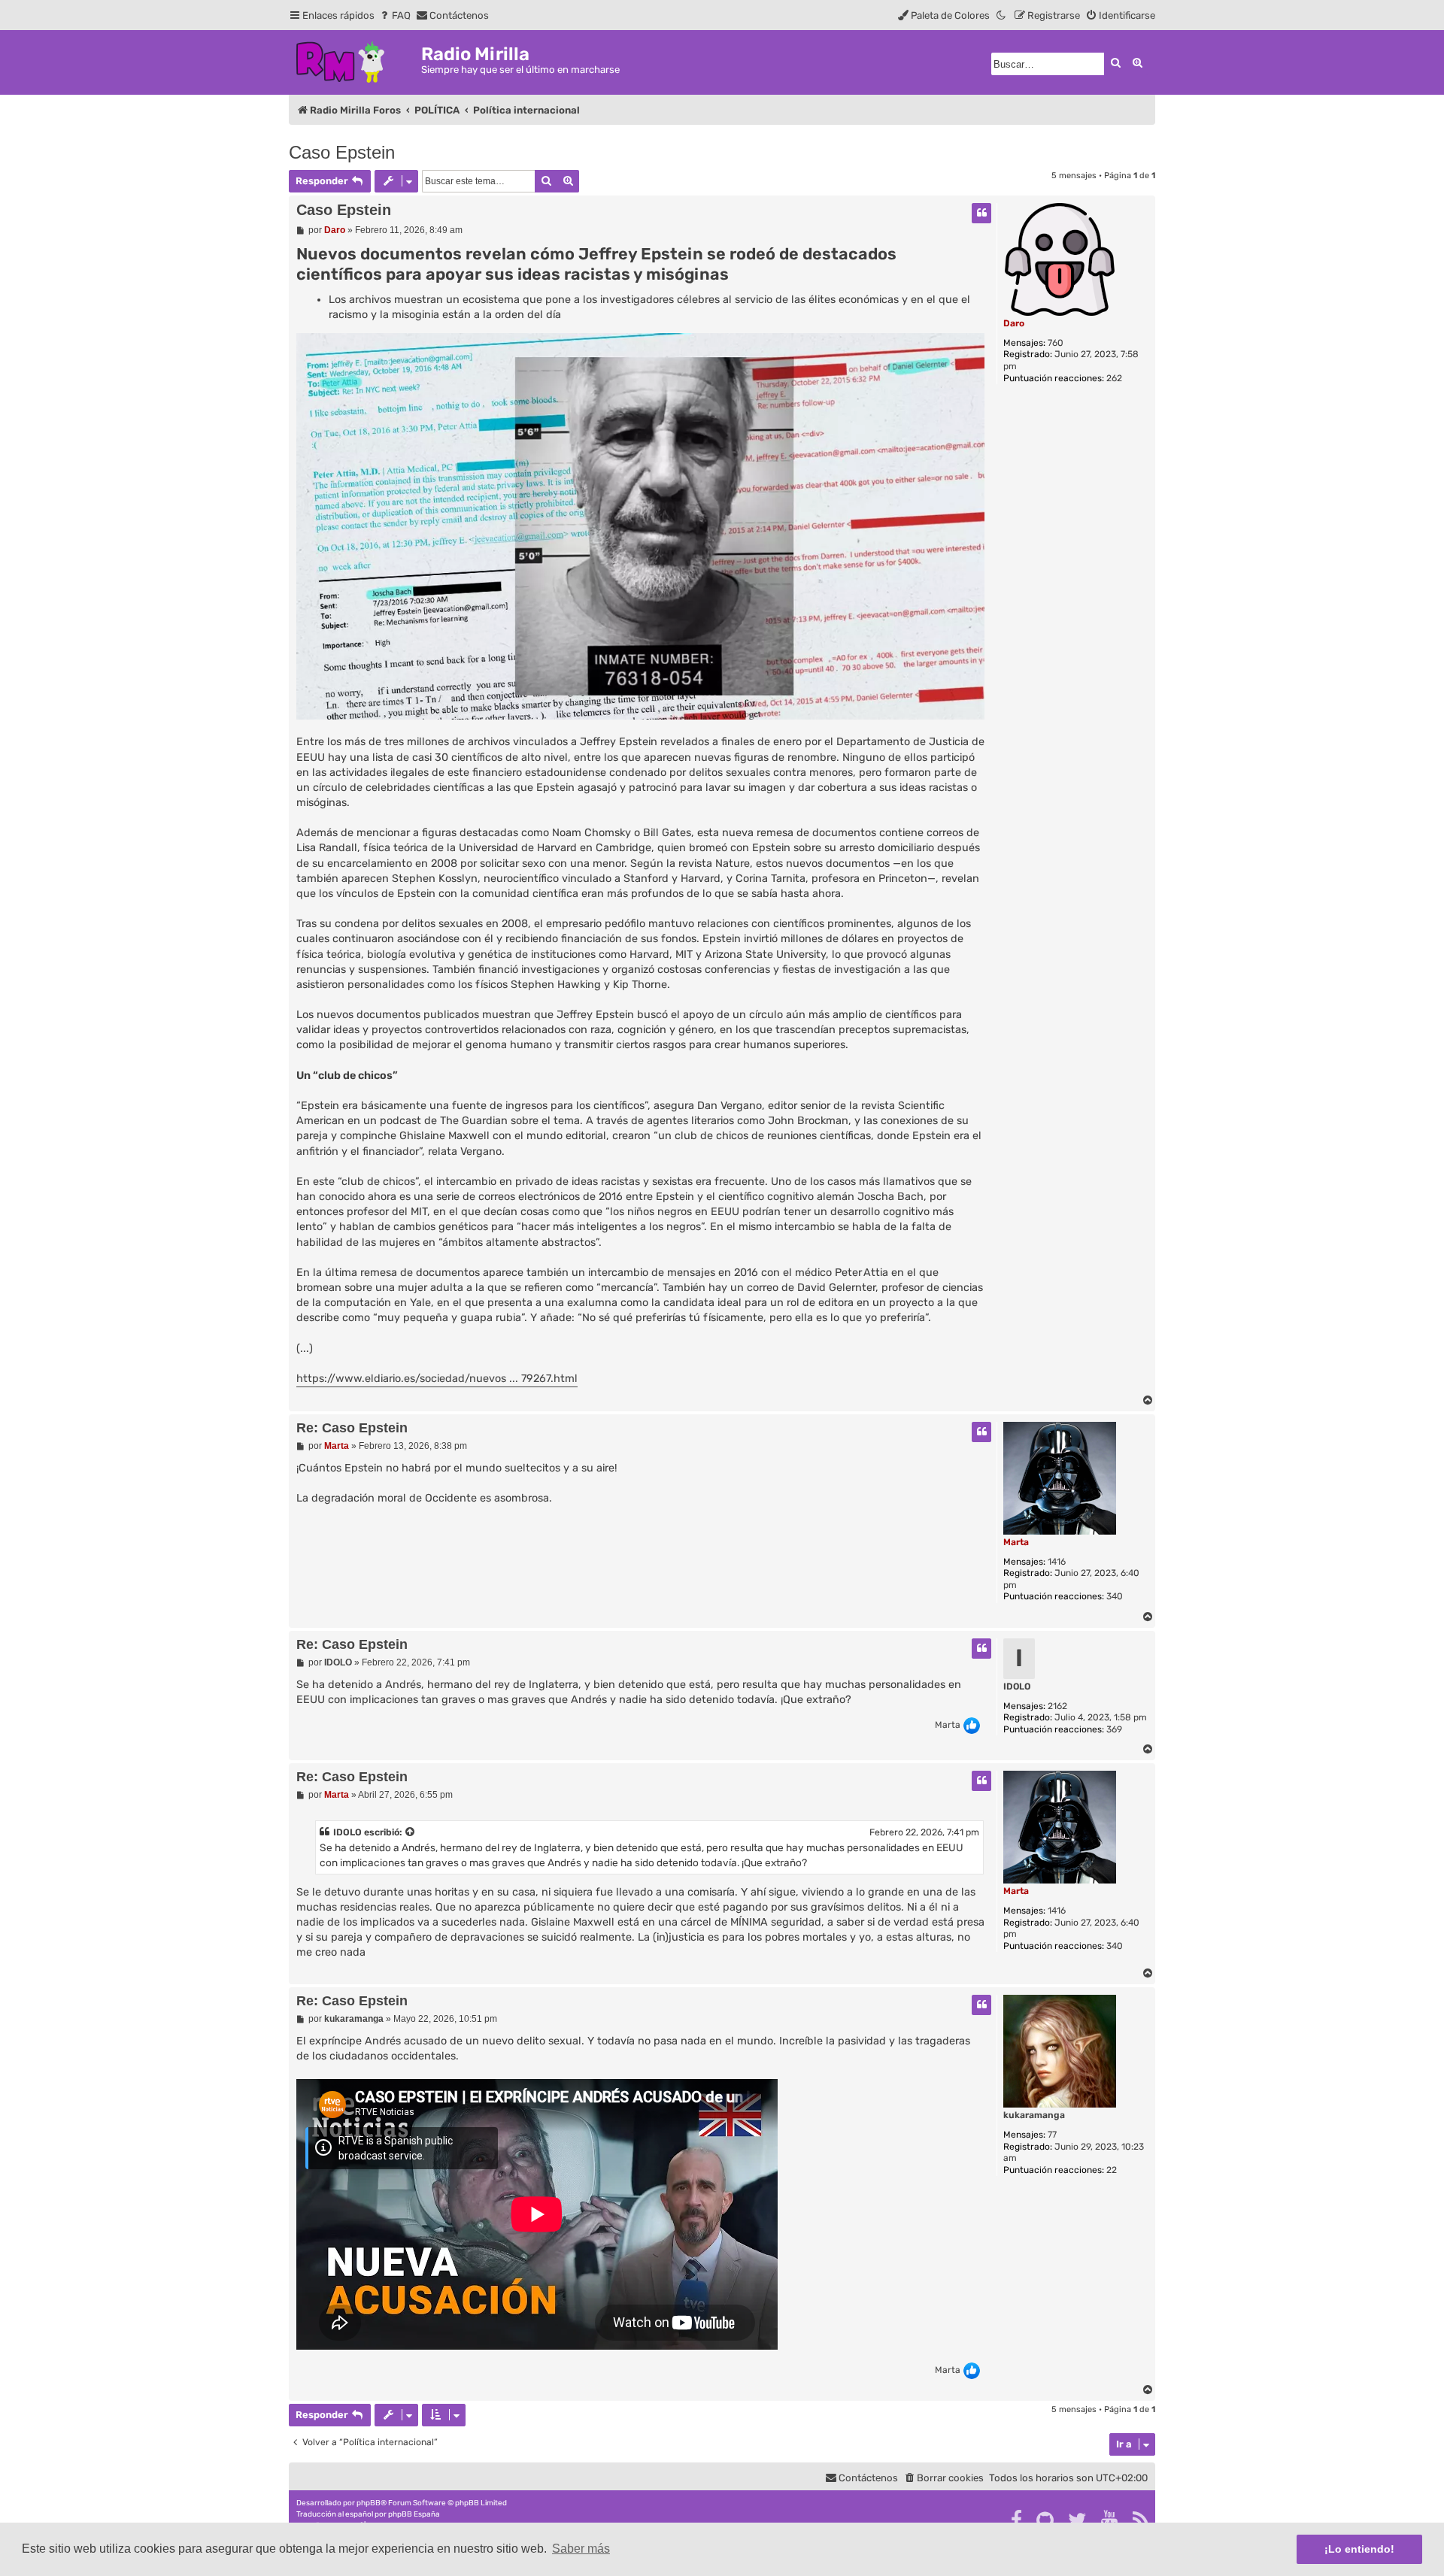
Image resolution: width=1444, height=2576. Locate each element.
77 (1052, 2135)
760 (1056, 343)
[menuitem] (394, 15)
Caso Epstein (342, 152)
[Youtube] (1110, 2520)
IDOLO (1017, 1687)
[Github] (1046, 2520)
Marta (1016, 1542)
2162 (1057, 1706)
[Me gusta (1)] (972, 1726)
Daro (1014, 323)
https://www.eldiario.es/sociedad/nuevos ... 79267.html (437, 1379)
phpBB (369, 2503)
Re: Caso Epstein (352, 1428)
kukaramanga (1034, 2115)
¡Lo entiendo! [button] (1359, 2549)
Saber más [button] (581, 2549)
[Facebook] (1017, 2520)
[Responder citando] (981, 213)
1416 (1057, 1562)
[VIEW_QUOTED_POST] (411, 1832)
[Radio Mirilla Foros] (355, 60)
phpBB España (414, 2514)
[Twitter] (1078, 2520)
